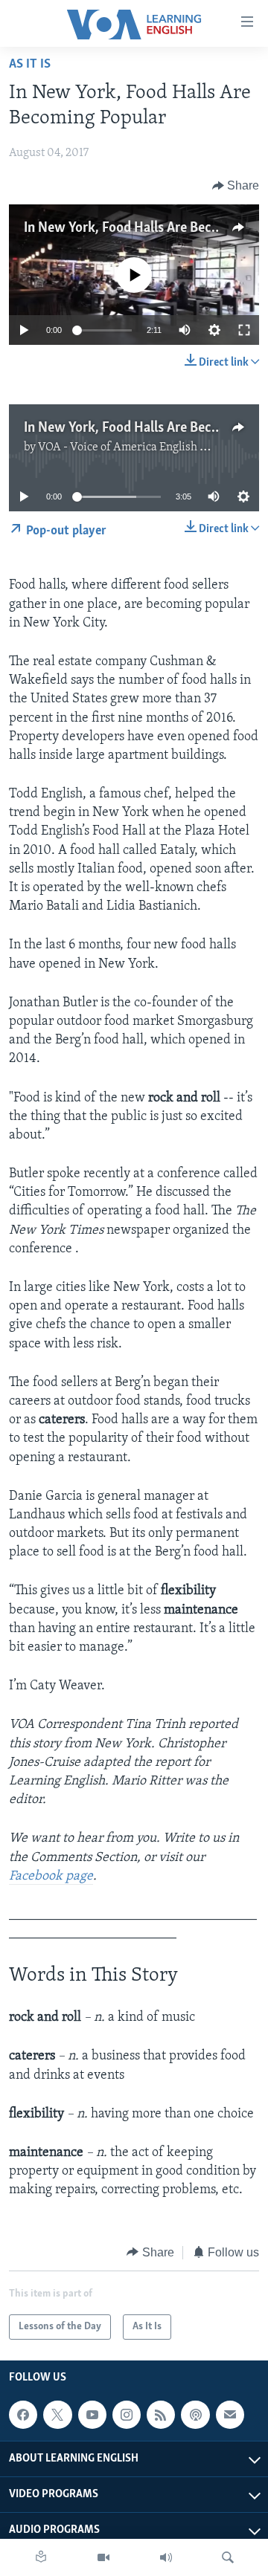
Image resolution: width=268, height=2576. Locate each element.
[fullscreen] (244, 330)
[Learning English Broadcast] (166, 2557)
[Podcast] (195, 2415)
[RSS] (161, 2415)
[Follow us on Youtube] (92, 2415)
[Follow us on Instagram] (127, 2415)
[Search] (228, 2557)
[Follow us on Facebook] (23, 2415)
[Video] (103, 2557)
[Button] (236, 186)
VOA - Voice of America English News (133, 447)
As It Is (30, 65)
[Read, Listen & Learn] (41, 2557)
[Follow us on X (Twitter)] (57, 2415)
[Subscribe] (230, 2415)
